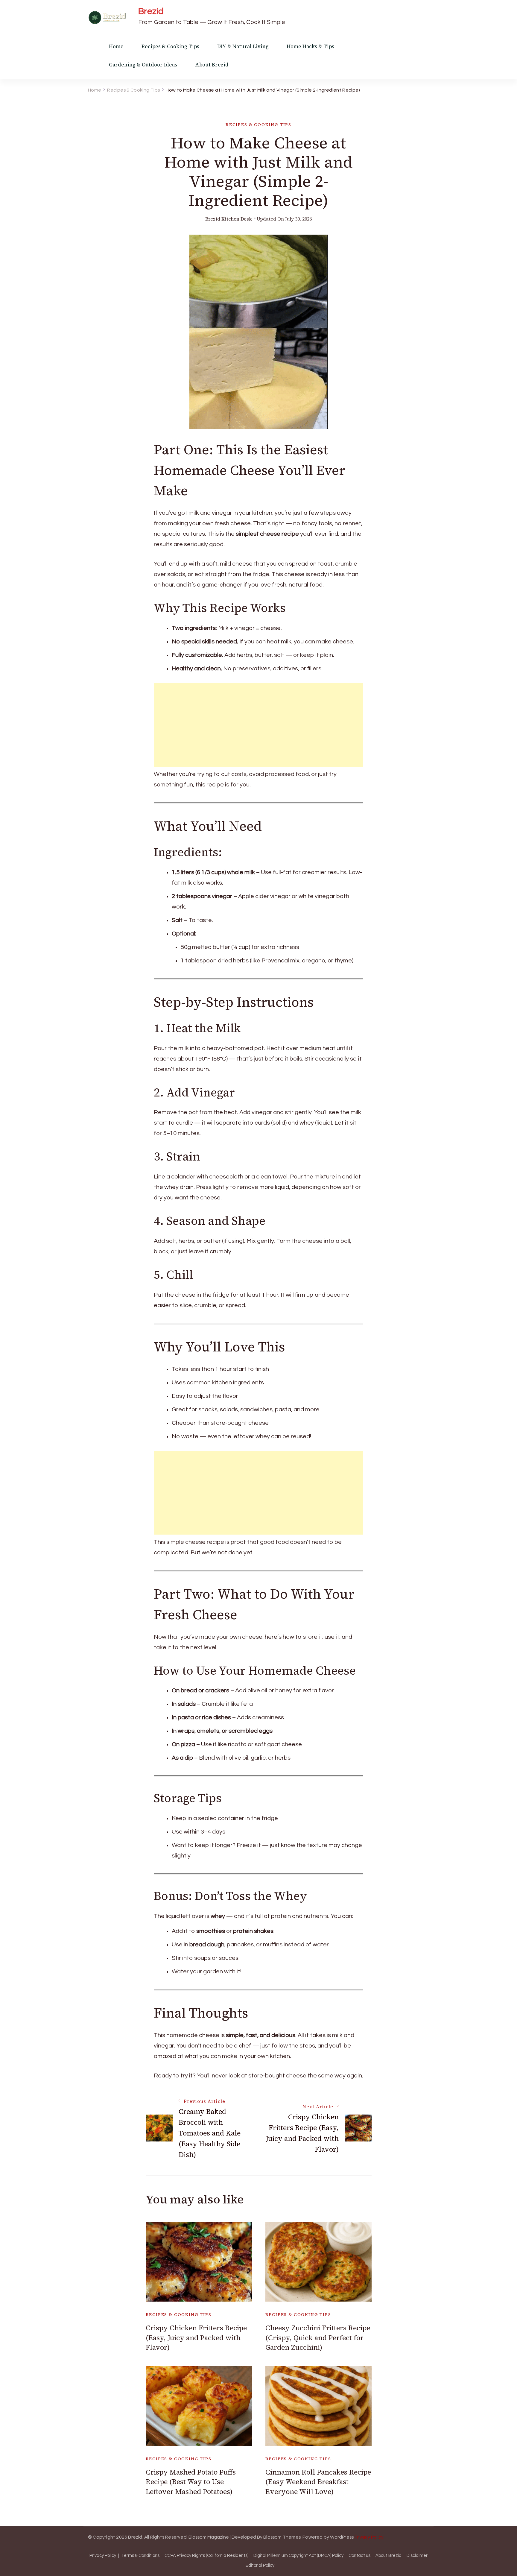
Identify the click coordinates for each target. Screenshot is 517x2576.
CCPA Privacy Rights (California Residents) (206, 2556)
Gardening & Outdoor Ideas (143, 65)
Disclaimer (417, 2556)
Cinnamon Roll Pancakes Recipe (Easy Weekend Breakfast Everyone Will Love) (318, 2482)
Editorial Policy (260, 2566)
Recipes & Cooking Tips (170, 47)
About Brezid (212, 65)
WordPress (342, 2537)
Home (116, 47)
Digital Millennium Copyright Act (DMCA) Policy (298, 2556)
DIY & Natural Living (243, 47)
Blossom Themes (282, 2537)
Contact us (359, 2556)
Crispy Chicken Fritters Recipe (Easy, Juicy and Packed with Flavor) (196, 2338)
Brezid (151, 11)
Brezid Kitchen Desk (229, 219)
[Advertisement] (258, 725)
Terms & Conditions (140, 2556)
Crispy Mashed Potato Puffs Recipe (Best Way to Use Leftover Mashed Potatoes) (191, 2482)
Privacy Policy (369, 2537)
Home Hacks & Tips (310, 47)
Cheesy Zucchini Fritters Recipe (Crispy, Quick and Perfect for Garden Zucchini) (318, 2338)
